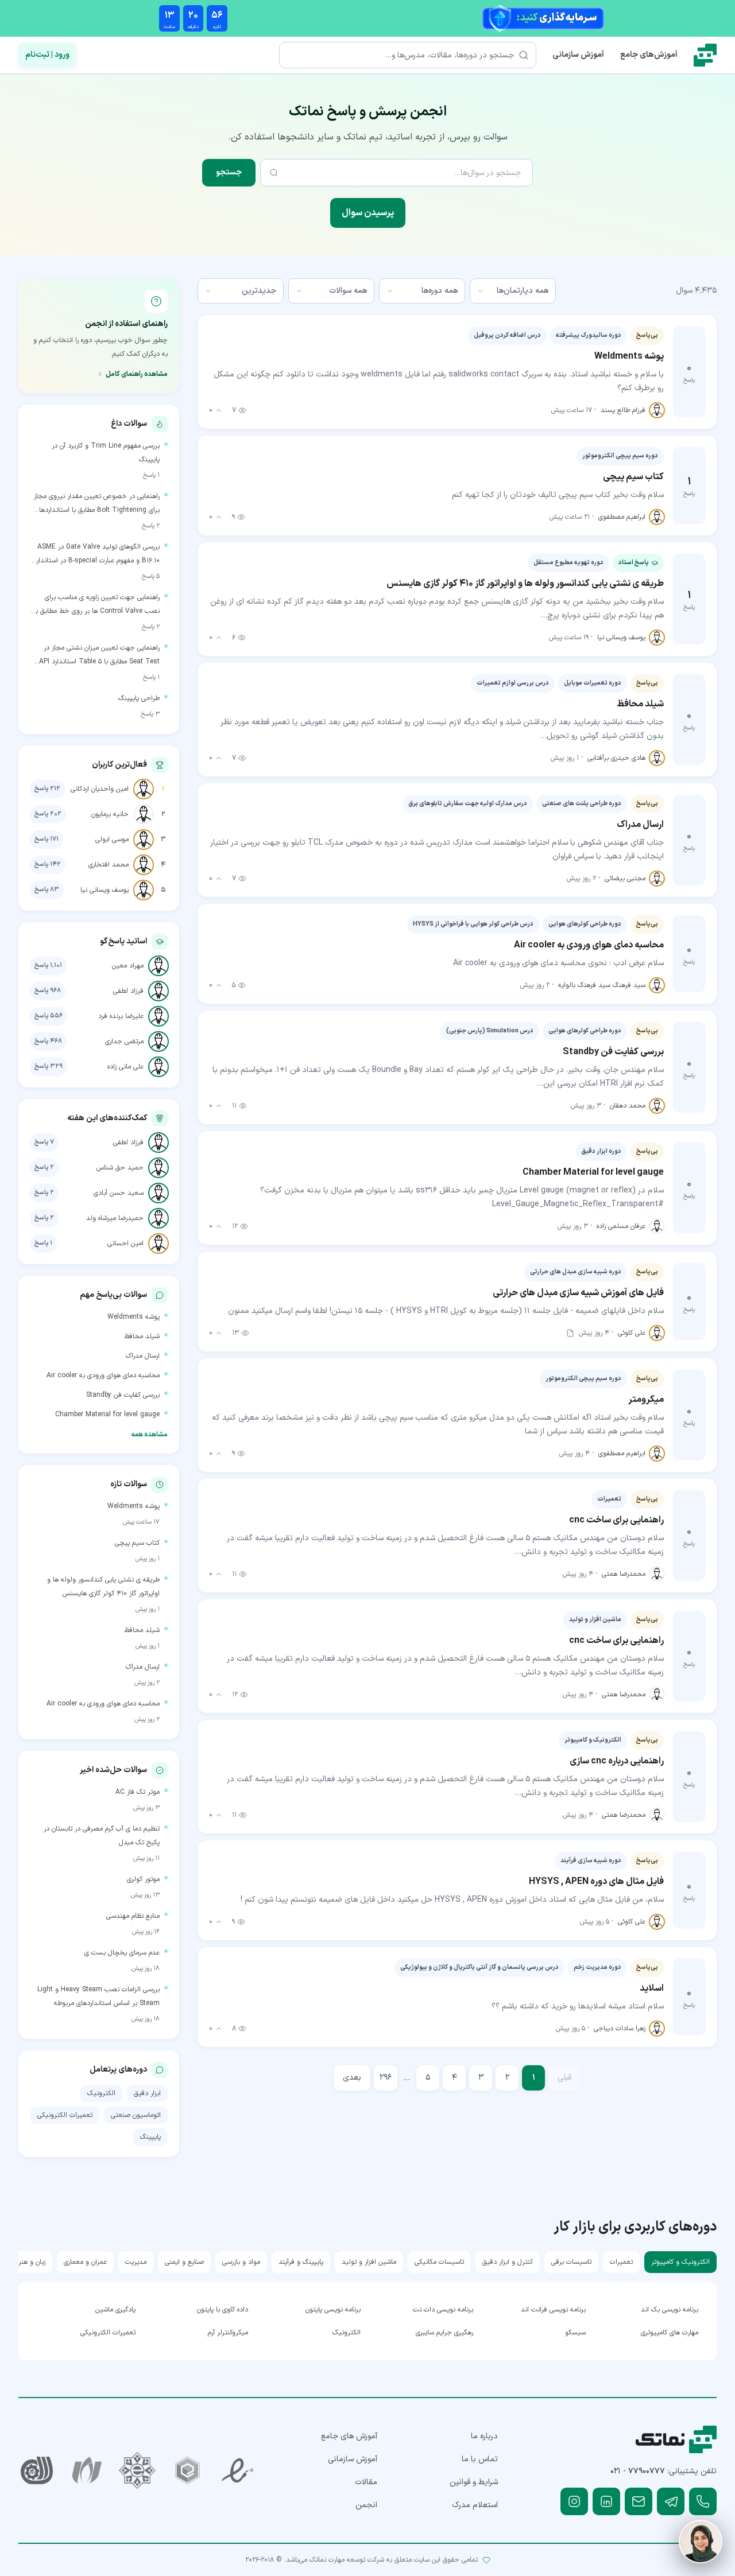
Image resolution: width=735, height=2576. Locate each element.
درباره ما (484, 2436)
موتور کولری (143, 1879)
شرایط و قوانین (474, 2482)
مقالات (366, 2482)
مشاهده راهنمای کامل (137, 374)
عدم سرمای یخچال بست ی (122, 1953)
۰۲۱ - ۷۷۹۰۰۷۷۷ (638, 2471)
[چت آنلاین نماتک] (701, 2542)
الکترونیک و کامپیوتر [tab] (680, 2262)
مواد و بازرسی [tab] (241, 2262)
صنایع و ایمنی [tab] (184, 2262)
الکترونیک (101, 2093)
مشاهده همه (149, 1435)
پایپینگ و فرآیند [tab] (301, 2262)
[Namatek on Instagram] (574, 2501)
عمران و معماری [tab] (85, 2262)
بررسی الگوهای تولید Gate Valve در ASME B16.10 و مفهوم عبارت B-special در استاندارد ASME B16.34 (96, 555)
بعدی (352, 2078)
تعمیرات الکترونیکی (65, 2115)
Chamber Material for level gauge (107, 1415)
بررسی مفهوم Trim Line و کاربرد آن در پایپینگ (106, 453)
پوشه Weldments (134, 1317)
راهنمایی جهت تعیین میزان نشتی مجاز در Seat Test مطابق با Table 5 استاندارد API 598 (99, 656)
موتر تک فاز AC (138, 1792)
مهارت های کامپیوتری (670, 2333)
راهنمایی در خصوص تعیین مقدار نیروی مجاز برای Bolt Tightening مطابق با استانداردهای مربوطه (97, 504)
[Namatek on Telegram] (671, 2501)
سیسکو (575, 2333)
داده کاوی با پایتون (223, 2310)
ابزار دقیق (147, 2093)
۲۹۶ (386, 2078)
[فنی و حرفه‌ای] (37, 2470)
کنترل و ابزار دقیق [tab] (508, 2262)
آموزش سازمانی (578, 55)
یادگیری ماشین (115, 2310)
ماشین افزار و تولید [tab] (369, 2262)
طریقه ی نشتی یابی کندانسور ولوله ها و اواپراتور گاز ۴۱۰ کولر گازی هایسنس (103, 1587)
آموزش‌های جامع (649, 55)
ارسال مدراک (143, 1356)
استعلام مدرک (475, 2505)
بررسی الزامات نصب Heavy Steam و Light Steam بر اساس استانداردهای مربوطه (98, 1996)
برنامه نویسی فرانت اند (553, 2310)
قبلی (564, 2078)
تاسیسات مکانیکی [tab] (439, 2262)
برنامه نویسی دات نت (443, 2310)
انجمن (366, 2505)
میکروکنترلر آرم (228, 2333)
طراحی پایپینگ (139, 698)
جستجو (229, 172)
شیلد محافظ (142, 1336)
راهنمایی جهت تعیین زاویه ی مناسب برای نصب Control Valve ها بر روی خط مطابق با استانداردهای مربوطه (97, 605)
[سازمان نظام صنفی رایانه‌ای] (87, 2470)
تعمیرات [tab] (621, 2262)
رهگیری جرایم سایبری (444, 2333)
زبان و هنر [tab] (32, 2262)
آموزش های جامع (349, 2436)
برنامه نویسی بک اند (670, 2310)
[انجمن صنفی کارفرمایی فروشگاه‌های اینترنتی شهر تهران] (137, 2470)
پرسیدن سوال (368, 213)
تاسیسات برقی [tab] (571, 2262)
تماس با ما (480, 2459)
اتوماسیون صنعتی (136, 2115)
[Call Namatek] (703, 2501)
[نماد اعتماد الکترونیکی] (238, 2470)
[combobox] (513, 291)
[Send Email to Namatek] (639, 2501)
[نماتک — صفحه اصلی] (705, 55)
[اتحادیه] (188, 2470)
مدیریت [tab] (136, 2262)
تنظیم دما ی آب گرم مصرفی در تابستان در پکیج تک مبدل (102, 1836)
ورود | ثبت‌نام (47, 55)
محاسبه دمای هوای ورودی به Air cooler (103, 1376)
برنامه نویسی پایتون (333, 2310)
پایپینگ (150, 2137)
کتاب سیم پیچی (137, 1543)
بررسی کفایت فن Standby (123, 1395)
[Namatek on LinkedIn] (606, 2501)
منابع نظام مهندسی (133, 1916)
